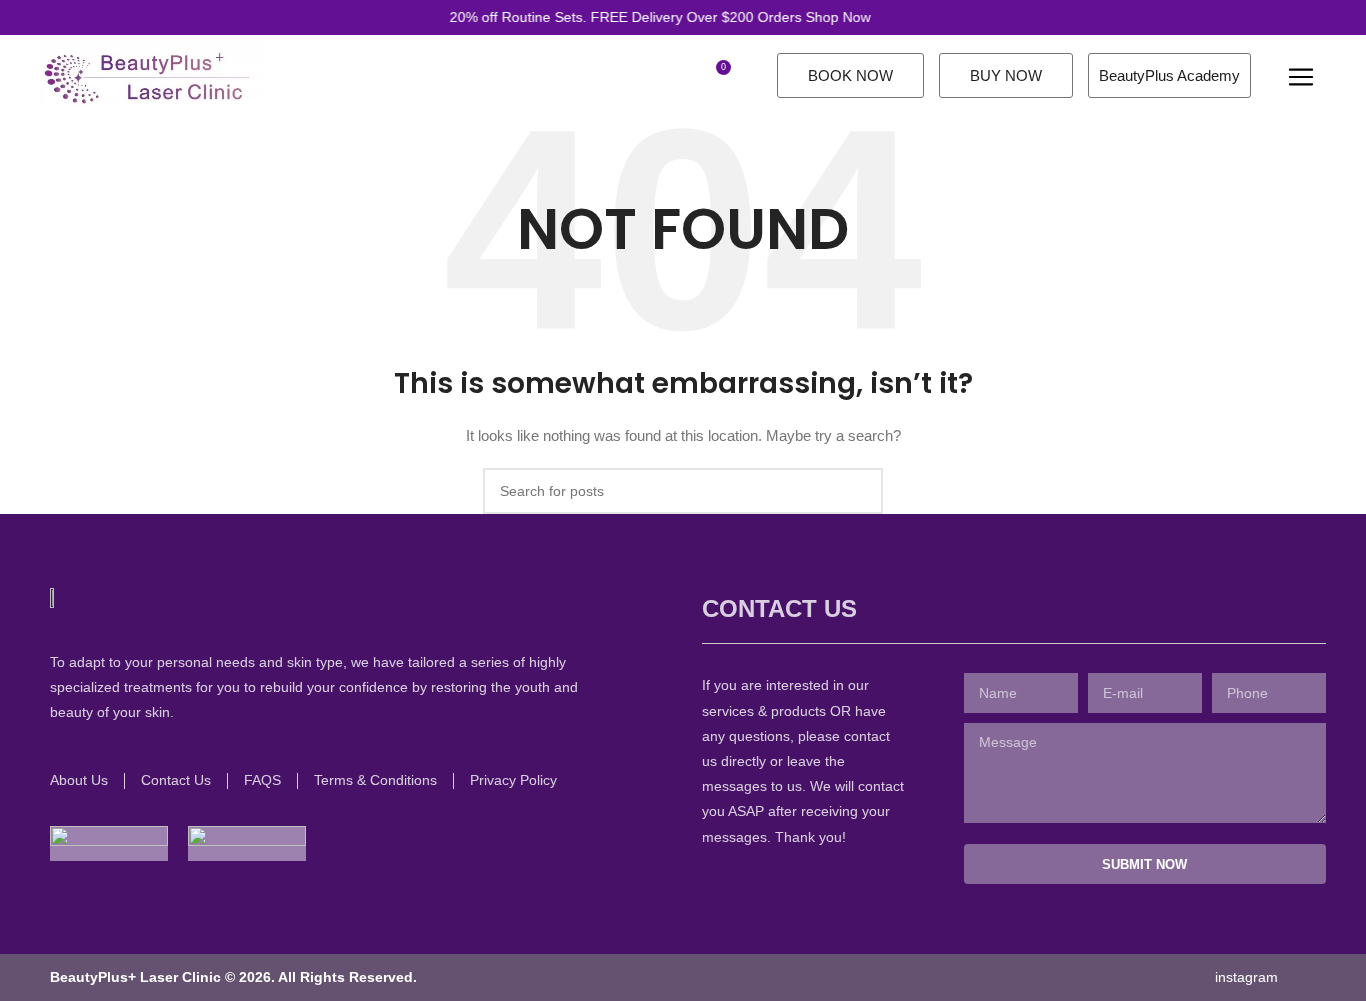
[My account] (646, 75)
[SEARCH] (860, 491)
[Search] (680, 75)
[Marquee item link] (643, 17)
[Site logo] (151, 74)
